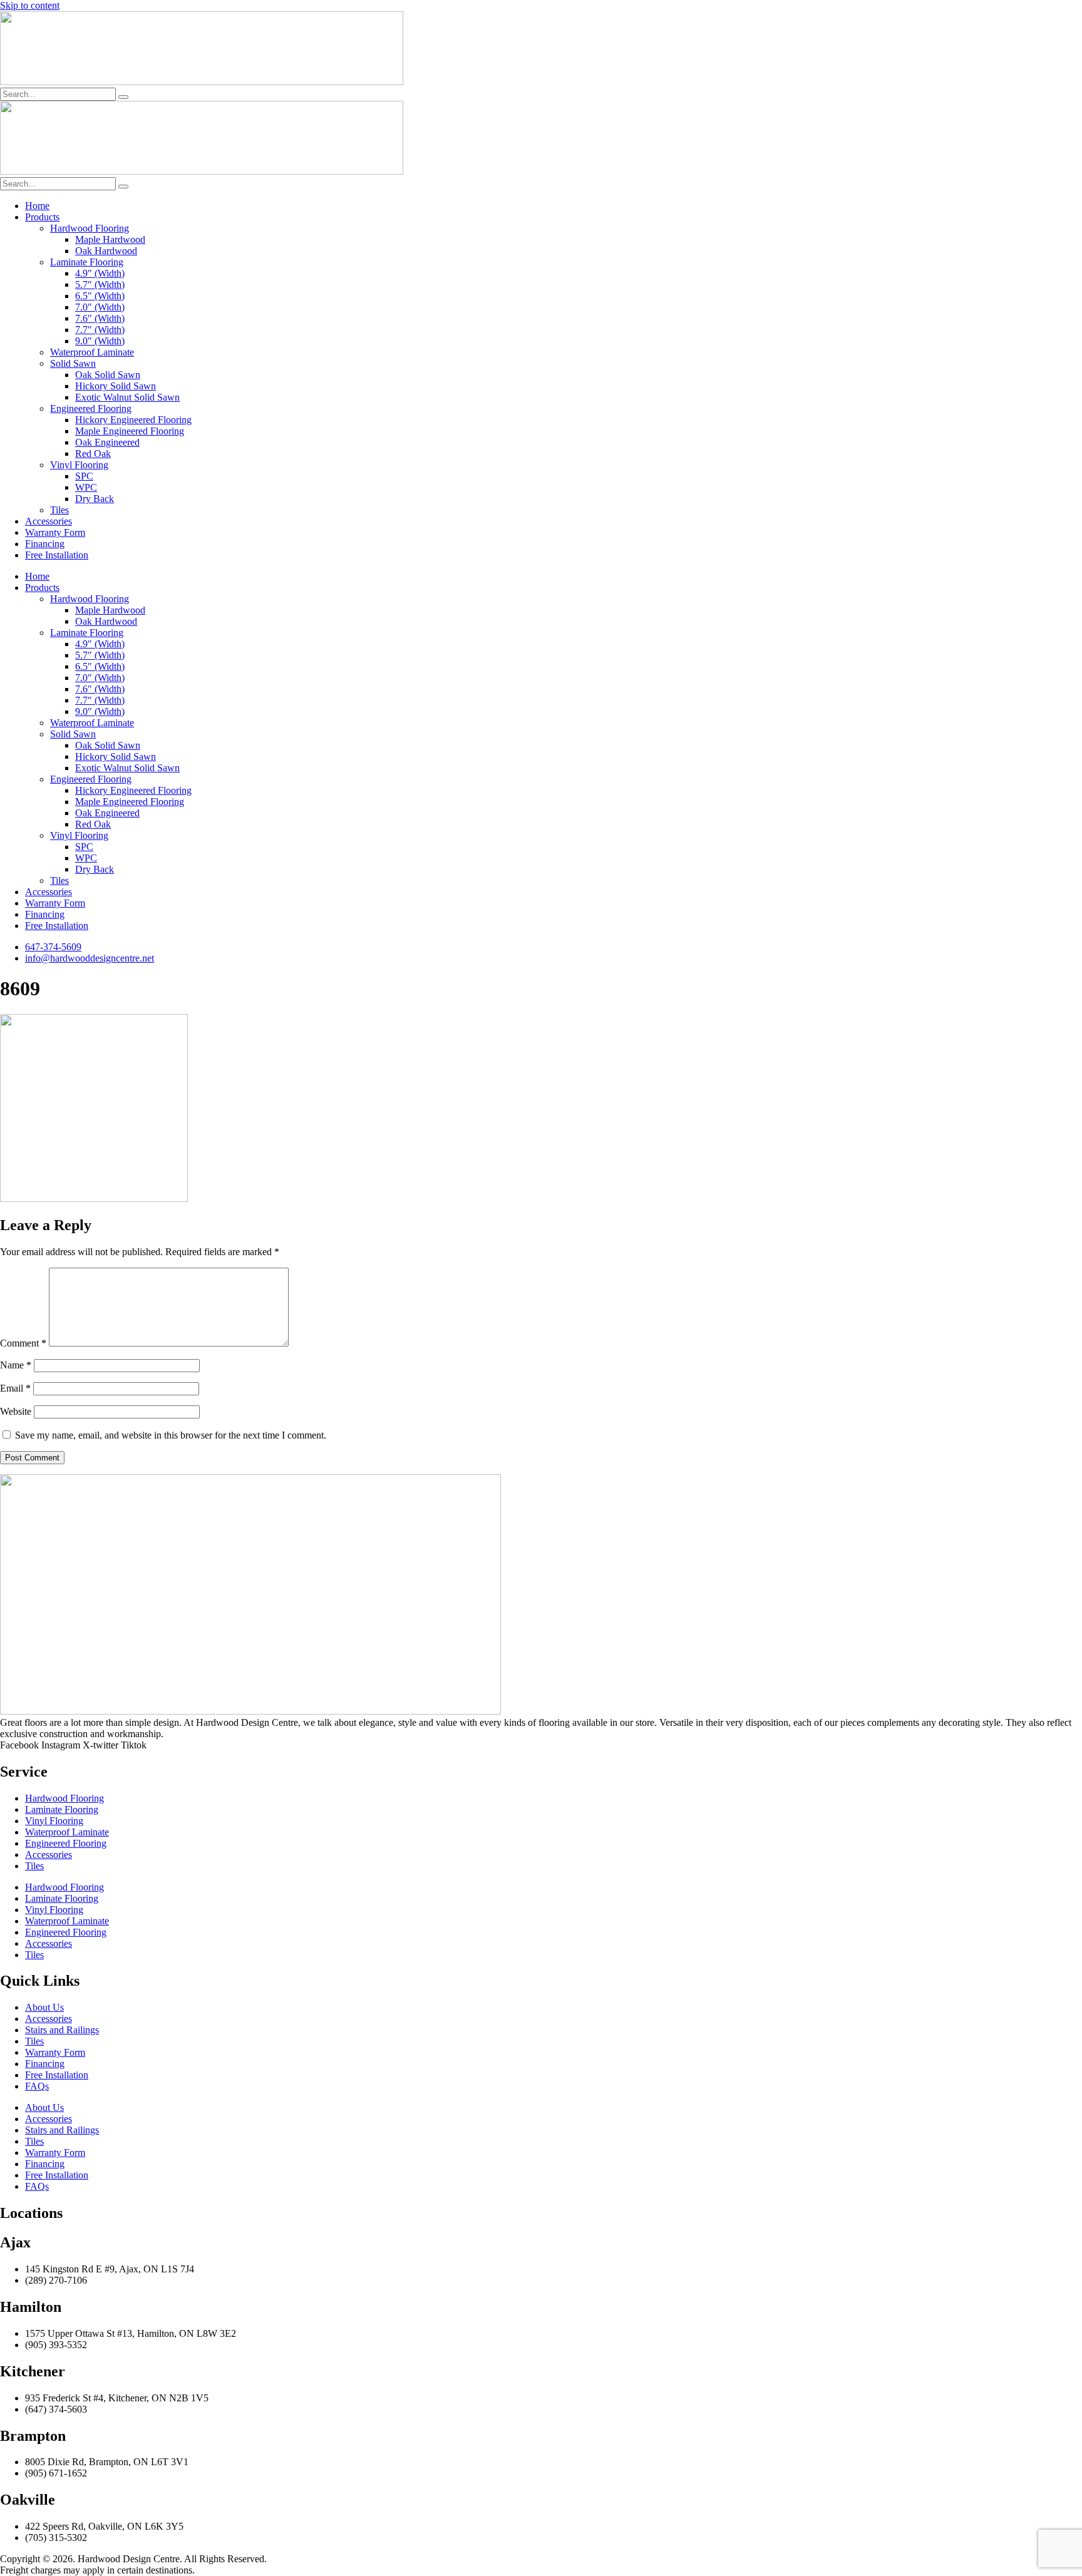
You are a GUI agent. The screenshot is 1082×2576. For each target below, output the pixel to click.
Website (16, 1411)
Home (37, 206)
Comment (23, 1343)
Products (42, 217)
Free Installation (57, 555)
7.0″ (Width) (100, 307)
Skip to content (30, 5)
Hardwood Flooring (90, 228)
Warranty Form (55, 532)
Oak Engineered (107, 442)
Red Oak (93, 454)
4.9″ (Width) (100, 273)
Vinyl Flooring (79, 465)
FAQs (37, 2086)
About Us (44, 2007)
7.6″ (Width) (100, 318)
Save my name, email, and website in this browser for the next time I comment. (171, 1435)
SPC (84, 476)
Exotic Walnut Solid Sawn (127, 397)
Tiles (59, 510)
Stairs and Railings (62, 2030)
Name (16, 1365)
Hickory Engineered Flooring (133, 420)
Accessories (49, 521)
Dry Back (95, 499)
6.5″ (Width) (100, 296)
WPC (86, 487)
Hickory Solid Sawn (116, 386)
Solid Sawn (73, 363)
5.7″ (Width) (100, 285)
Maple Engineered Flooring (130, 431)
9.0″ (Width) (100, 341)
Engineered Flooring (91, 408)
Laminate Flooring (87, 262)
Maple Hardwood (110, 239)
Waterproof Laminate (92, 352)
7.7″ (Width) (100, 330)
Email (15, 1388)
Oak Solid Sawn (108, 375)
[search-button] (123, 97)
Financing (45, 544)
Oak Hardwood (106, 251)
